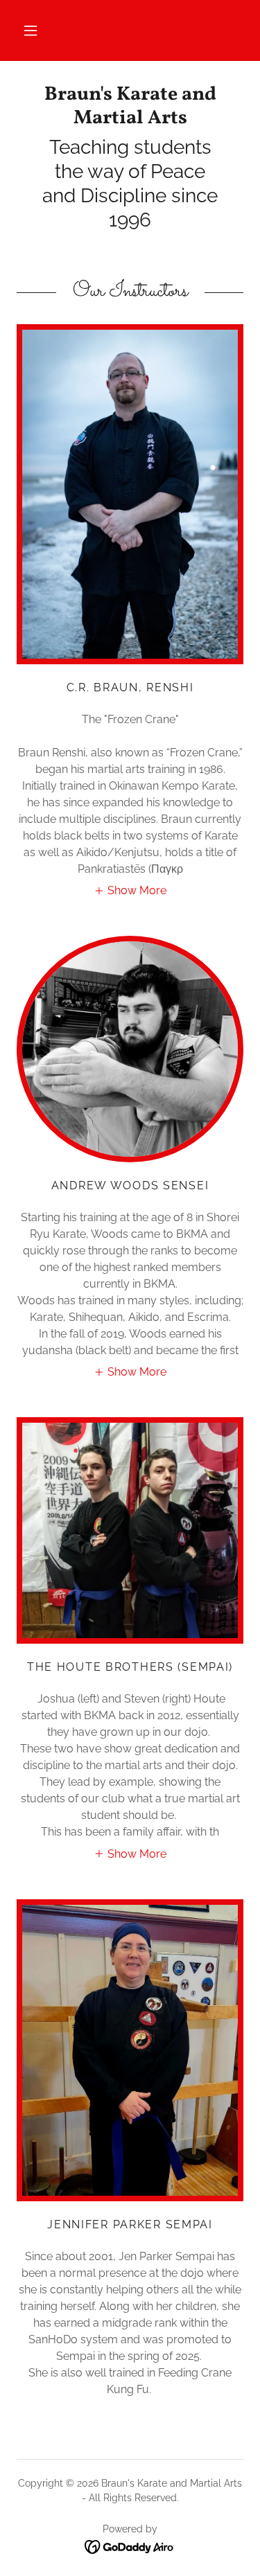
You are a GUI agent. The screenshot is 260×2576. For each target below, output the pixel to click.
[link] (130, 106)
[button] (31, 30)
